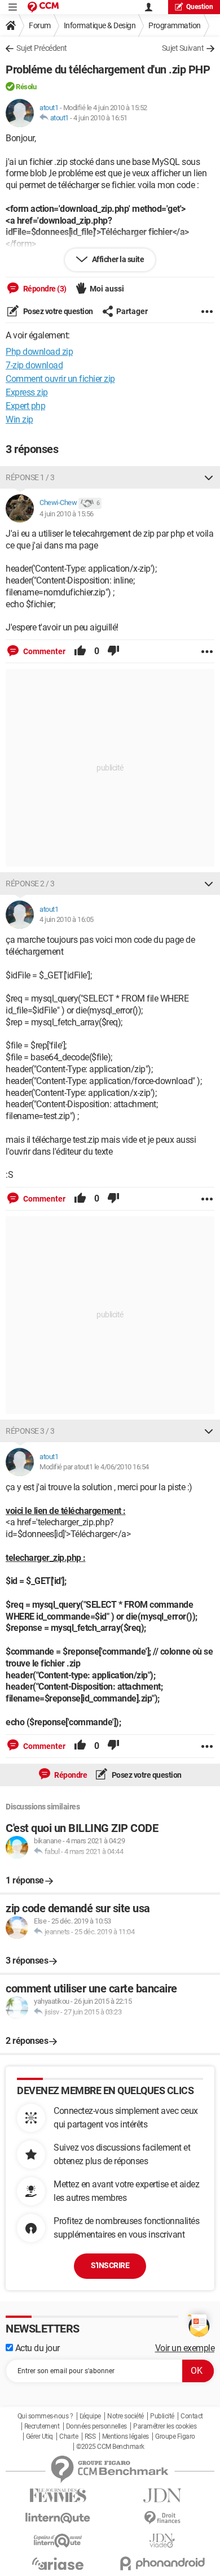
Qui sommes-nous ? (45, 2416)
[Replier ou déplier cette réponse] (209, 477)
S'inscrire (110, 2265)
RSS (90, 2436)
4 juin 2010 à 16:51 (100, 118)
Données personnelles (96, 2426)
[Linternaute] (58, 2518)
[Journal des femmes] (58, 2495)
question (200, 7)
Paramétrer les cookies (165, 2426)
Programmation (175, 25)
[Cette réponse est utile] (80, 651)
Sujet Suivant (183, 48)
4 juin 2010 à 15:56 (67, 514)
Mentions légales (126, 2436)
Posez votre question (57, 311)
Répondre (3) (44, 289)
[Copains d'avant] (58, 2541)
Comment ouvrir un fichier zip (60, 379)
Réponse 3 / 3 (30, 1431)
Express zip (27, 392)
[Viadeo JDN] (162, 2541)
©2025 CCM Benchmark (110, 2447)
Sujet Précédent (42, 48)
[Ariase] (58, 2564)
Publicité (162, 2416)
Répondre (70, 1775)
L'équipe (90, 2416)
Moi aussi (107, 289)
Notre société (126, 2416)
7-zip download (34, 365)
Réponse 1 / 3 (30, 477)
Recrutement (42, 2426)
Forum (40, 25)
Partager (132, 311)
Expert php (25, 406)
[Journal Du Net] (162, 2495)
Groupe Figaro (175, 2436)
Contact (192, 2416)
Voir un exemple (185, 2348)
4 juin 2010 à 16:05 (67, 919)
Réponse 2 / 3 (30, 884)
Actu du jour (36, 2348)
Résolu (26, 87)
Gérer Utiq (39, 2436)
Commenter (43, 651)
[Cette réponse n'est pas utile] (113, 651)
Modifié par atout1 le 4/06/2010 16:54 (94, 1467)
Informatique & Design (100, 25)
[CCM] (43, 7)
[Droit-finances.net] (162, 2518)
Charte (69, 2436)
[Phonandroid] (162, 2563)
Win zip (19, 419)
